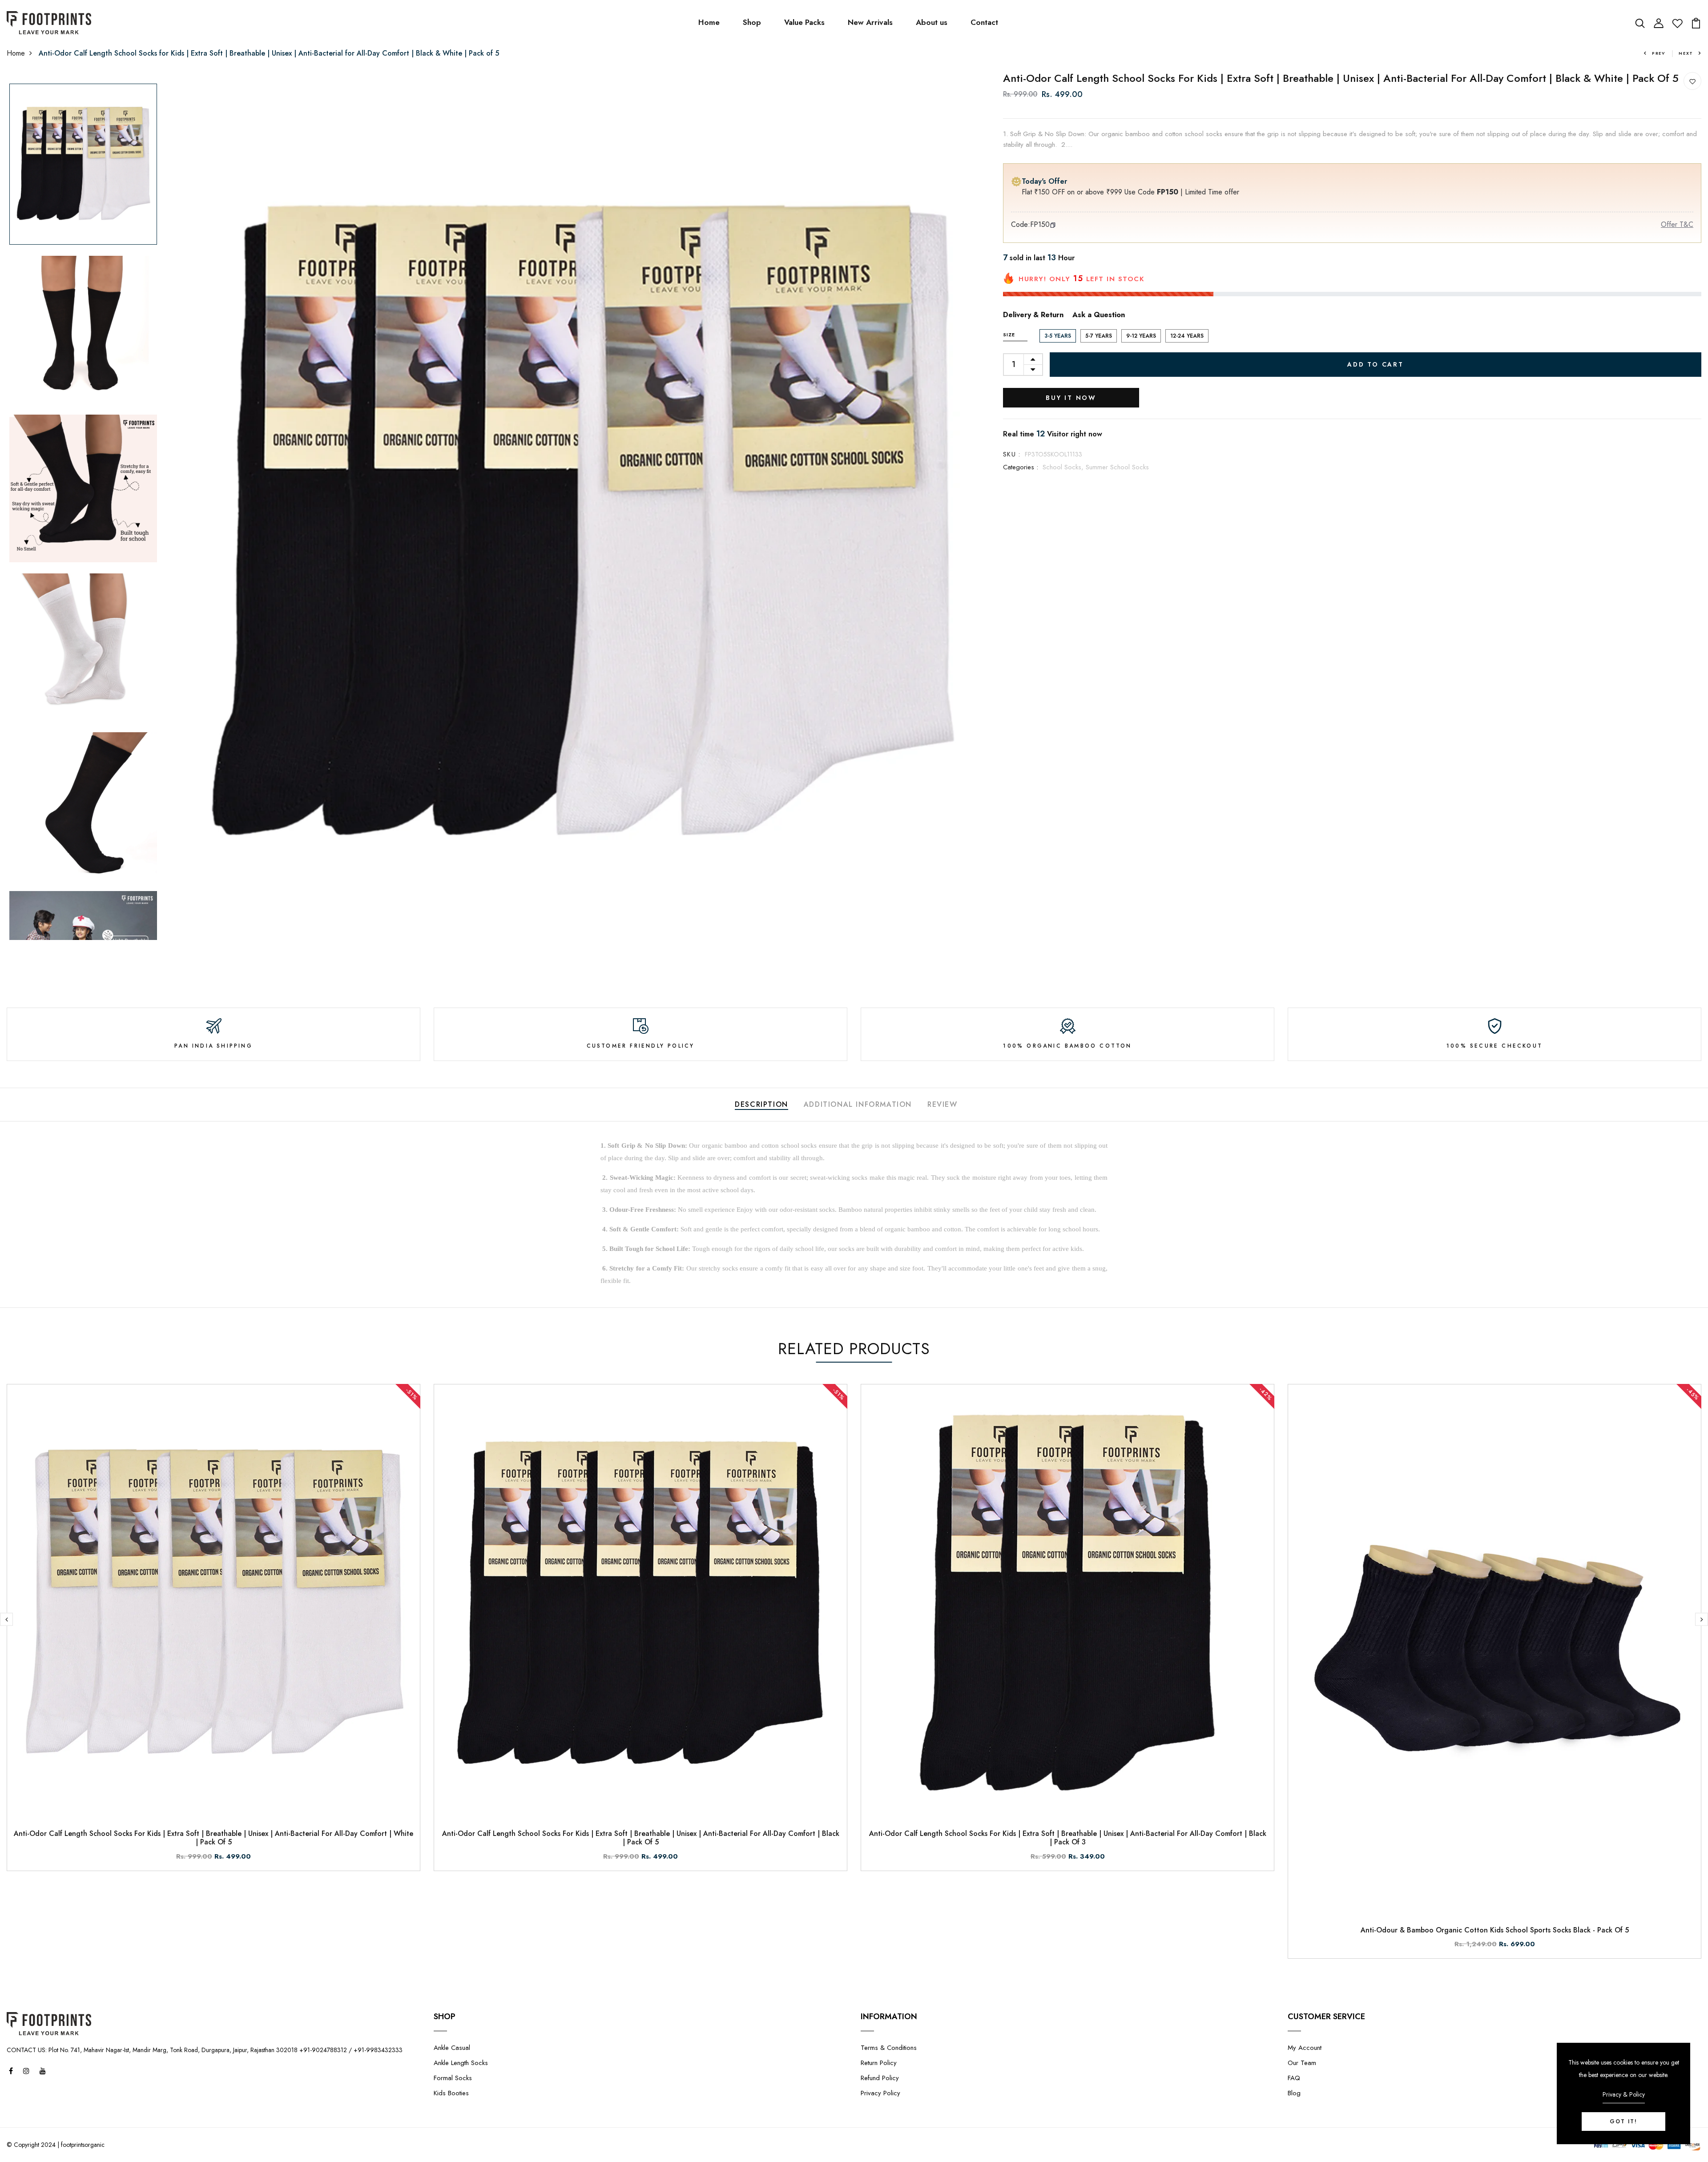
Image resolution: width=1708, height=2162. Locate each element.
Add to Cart (1376, 364)
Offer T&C (1677, 224)
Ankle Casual (452, 2048)
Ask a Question (1099, 315)
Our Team (1302, 2063)
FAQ (1294, 2078)
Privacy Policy (880, 2093)
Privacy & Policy (1624, 2094)
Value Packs (804, 22)
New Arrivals (870, 22)
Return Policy (879, 2063)
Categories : (1021, 467)
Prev (1659, 53)
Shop (752, 22)
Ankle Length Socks (461, 2063)
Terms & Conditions (889, 2048)
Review (943, 1104)
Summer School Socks (1117, 467)
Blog (1294, 2093)
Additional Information (858, 1104)
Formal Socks (453, 2078)
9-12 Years (1141, 336)
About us (932, 22)
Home (709, 22)
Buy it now (1071, 398)
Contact (984, 22)
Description (761, 1104)
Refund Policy (880, 2078)
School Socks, (1064, 467)
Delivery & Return (1033, 315)
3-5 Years (1058, 336)
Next (1686, 53)
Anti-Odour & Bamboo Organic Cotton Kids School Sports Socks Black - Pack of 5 (1495, 1930)
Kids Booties (451, 2093)
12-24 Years (1187, 336)
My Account (1305, 2048)
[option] (83, 165)
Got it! (1623, 2122)
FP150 (1040, 224)
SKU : (1012, 454)
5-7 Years (1099, 336)
